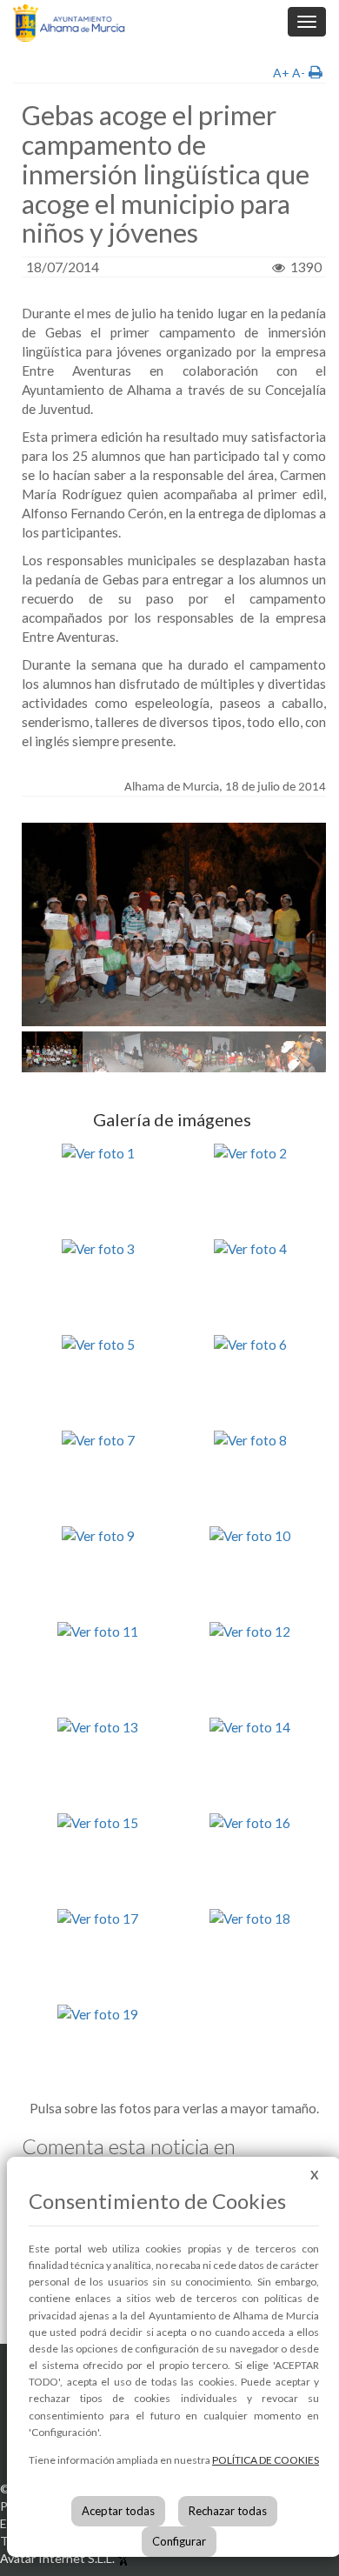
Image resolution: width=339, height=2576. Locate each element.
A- (299, 73)
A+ (281, 73)
